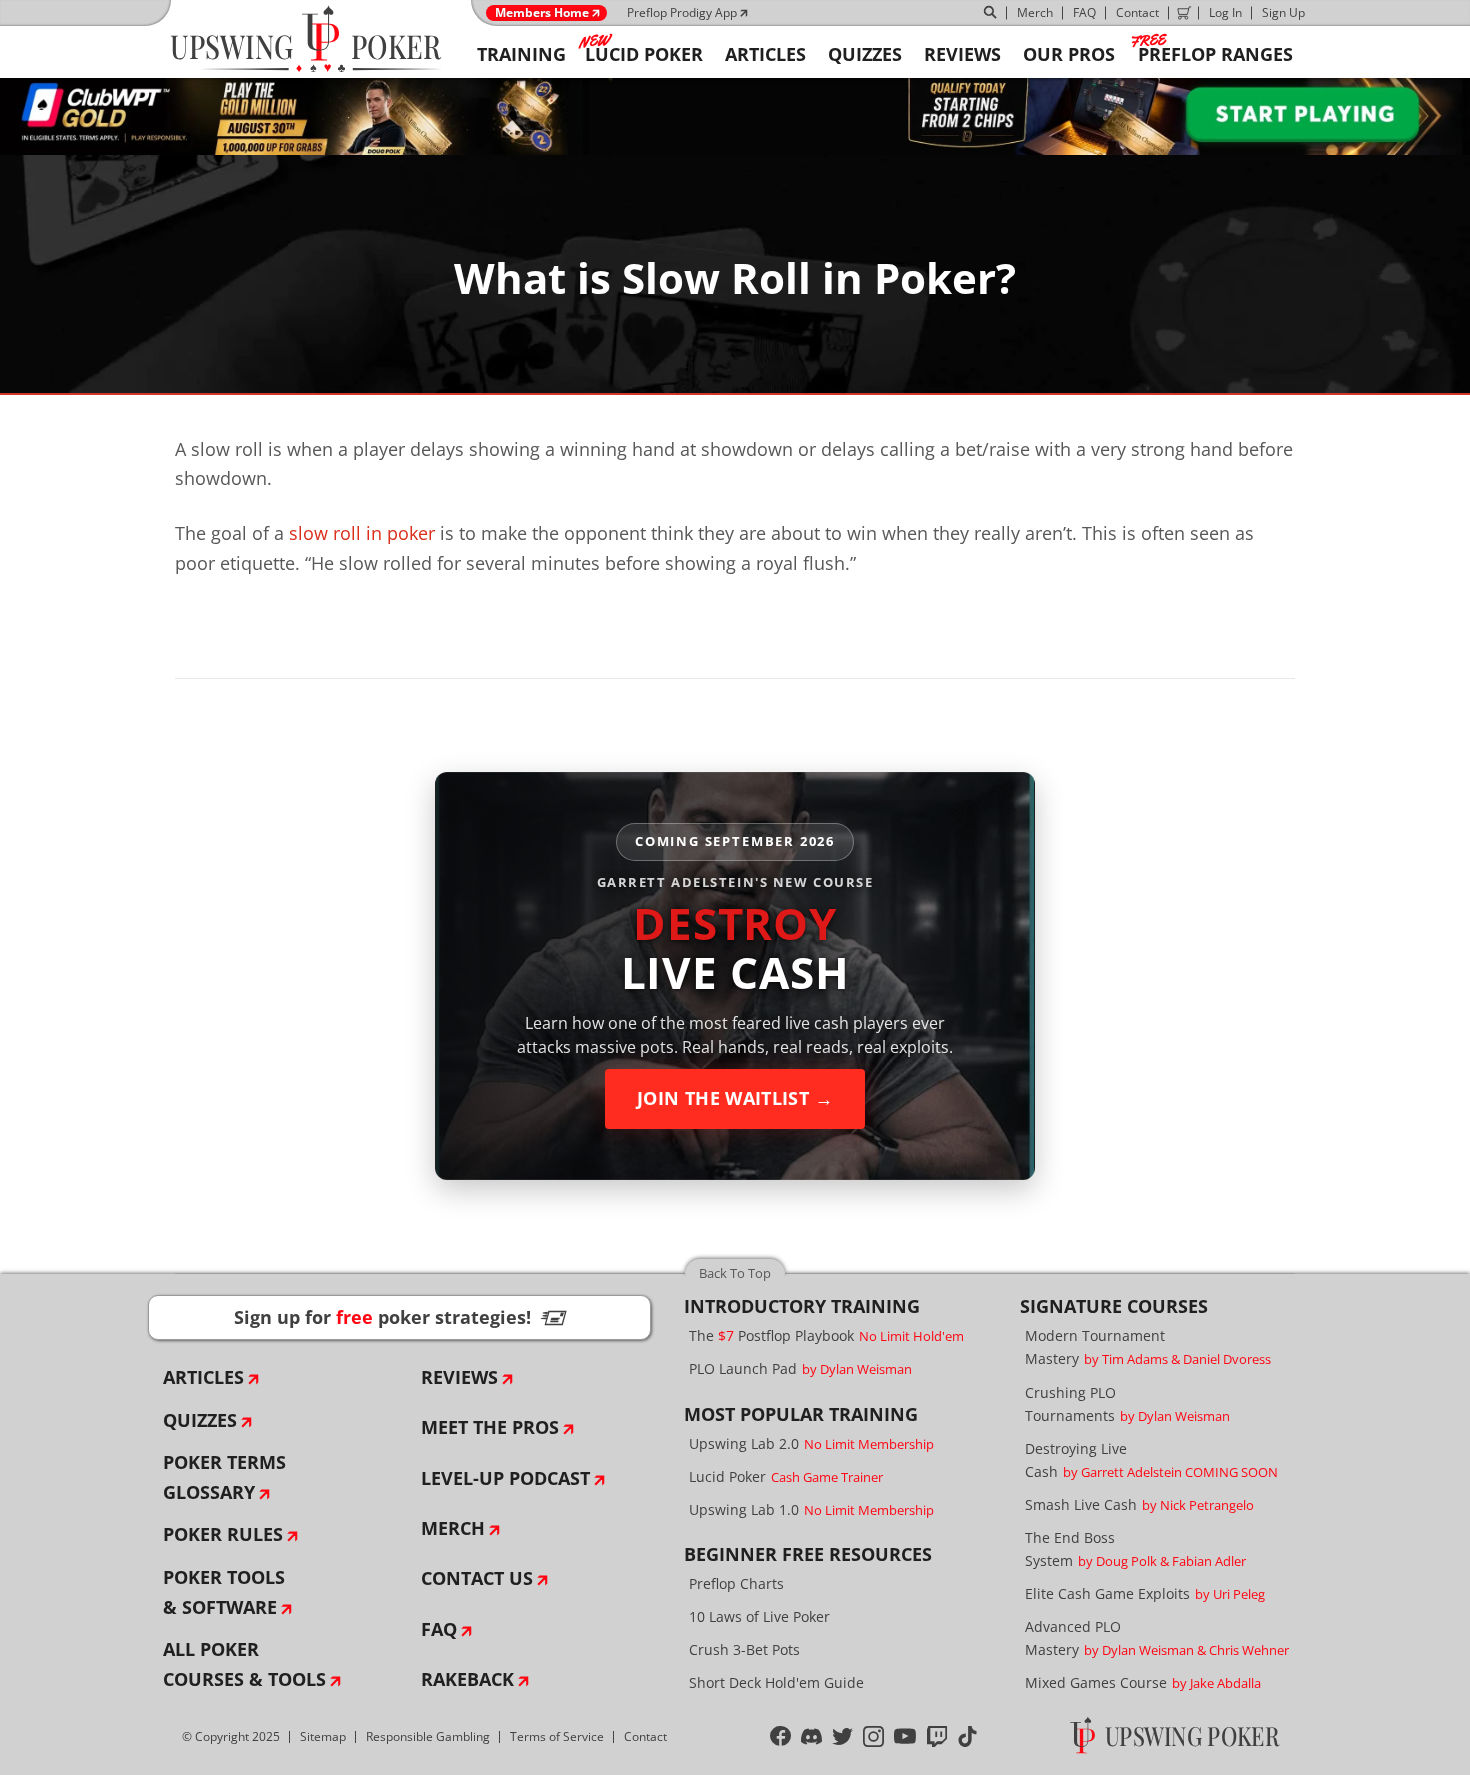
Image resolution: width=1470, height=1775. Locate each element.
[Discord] (811, 1737)
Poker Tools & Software (224, 1592)
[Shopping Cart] (1184, 13)
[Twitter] (842, 1737)
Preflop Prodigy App (682, 12)
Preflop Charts (736, 1583)
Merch (1035, 12)
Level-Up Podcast (505, 1478)
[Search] (991, 13)
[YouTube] (905, 1737)
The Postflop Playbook (826, 1335)
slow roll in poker (362, 533)
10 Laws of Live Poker (759, 1616)
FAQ (1084, 12)
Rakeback (467, 1679)
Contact (1137, 12)
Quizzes (200, 1420)
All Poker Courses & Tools (244, 1664)
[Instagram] (873, 1737)
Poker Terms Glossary (224, 1477)
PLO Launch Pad (800, 1368)
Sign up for (400, 1317)
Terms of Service (557, 1736)
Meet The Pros (490, 1427)
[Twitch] (937, 1737)
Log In (1225, 12)
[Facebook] (780, 1737)
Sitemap (323, 1736)
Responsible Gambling (428, 1736)
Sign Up (1283, 12)
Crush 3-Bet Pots (744, 1649)
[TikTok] (967, 1737)
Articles (203, 1377)
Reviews (459, 1377)
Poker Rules (223, 1534)
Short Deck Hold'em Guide (776, 1682)
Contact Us (477, 1578)
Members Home (542, 13)
